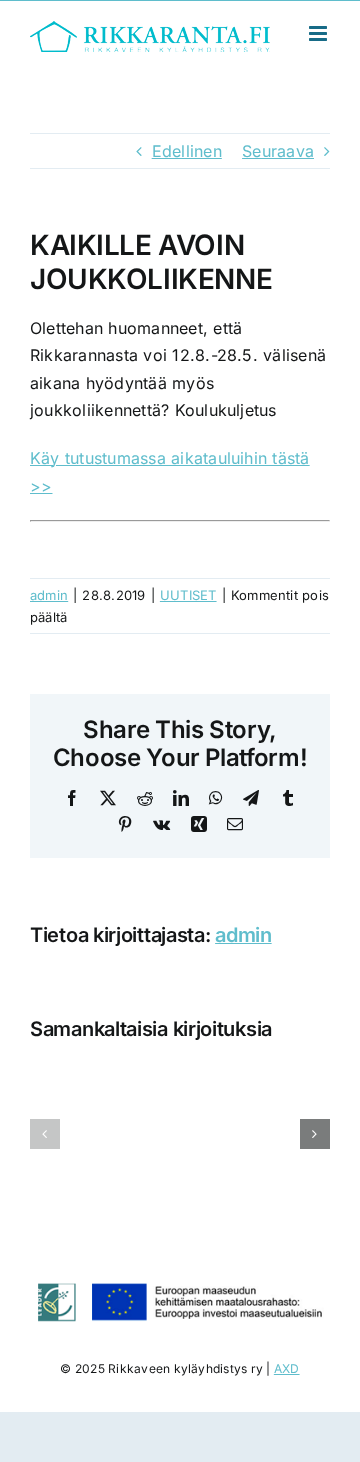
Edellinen (187, 151)
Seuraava (278, 151)
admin (49, 595)
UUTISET (188, 595)
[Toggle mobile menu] (319, 33)
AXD (287, 1368)
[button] (45, 1134)
